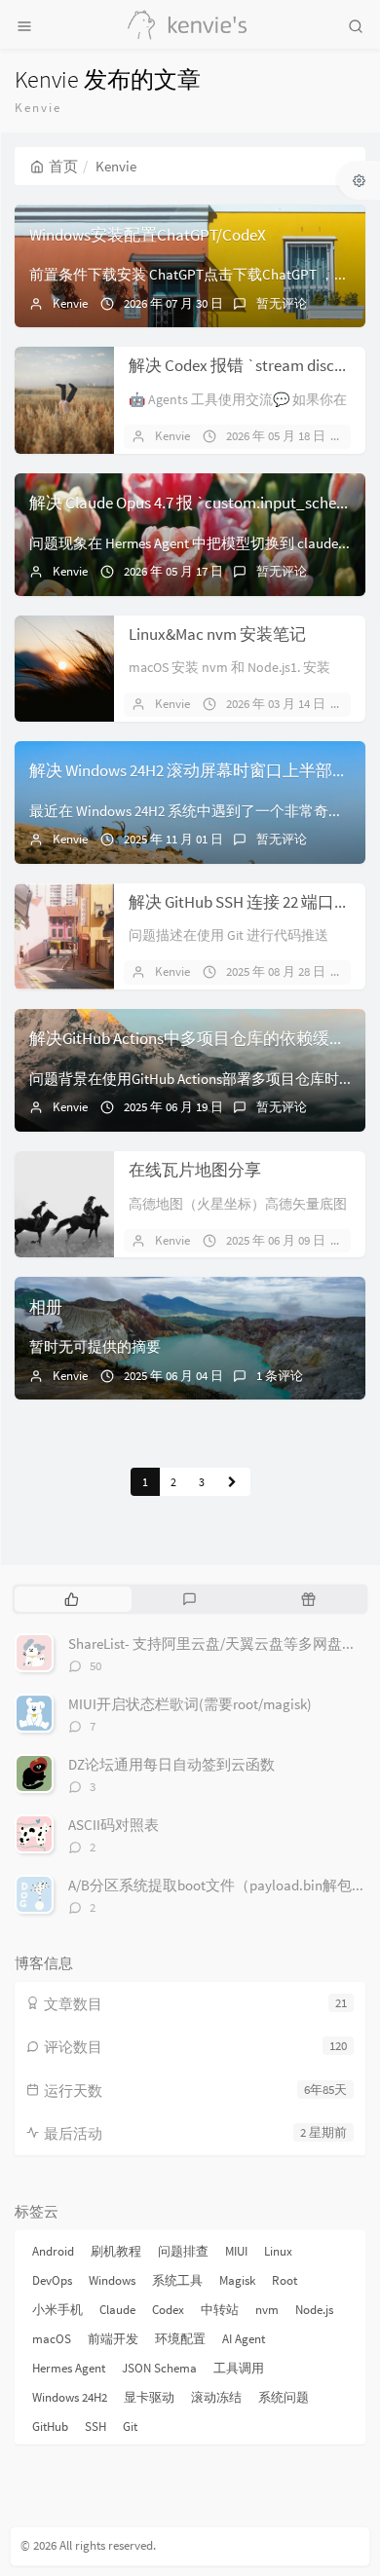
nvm (267, 2310)
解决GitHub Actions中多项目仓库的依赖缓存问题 (204, 1038)
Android (53, 2251)
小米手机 (57, 2310)
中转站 (220, 2310)
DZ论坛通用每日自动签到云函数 (171, 1764)
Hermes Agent (69, 2368)
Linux (278, 2251)
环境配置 (180, 2339)
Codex (168, 2310)
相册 (46, 1307)
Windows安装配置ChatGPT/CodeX (148, 235)
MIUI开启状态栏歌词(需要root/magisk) (190, 1704)
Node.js (314, 2310)
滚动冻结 (216, 2397)
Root (285, 2280)
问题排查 (183, 2251)
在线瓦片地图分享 (195, 1170)
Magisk (237, 2280)
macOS (52, 2339)
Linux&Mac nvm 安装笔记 (217, 634)
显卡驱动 (149, 2397)
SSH (95, 2427)
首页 (63, 166)
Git (130, 2427)
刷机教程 (116, 2251)
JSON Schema (159, 2368)
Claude (117, 2310)
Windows (112, 2280)
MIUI (236, 2251)
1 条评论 (280, 1376)
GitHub (50, 2427)
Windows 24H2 (70, 2397)
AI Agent (244, 2339)
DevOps (52, 2280)
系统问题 (284, 2397)
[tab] (72, 1599)
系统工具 (177, 2280)
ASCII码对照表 (114, 1825)
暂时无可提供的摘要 (95, 1346)
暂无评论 (282, 303)
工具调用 (239, 2368)
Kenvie (70, 303)
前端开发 (113, 2339)
